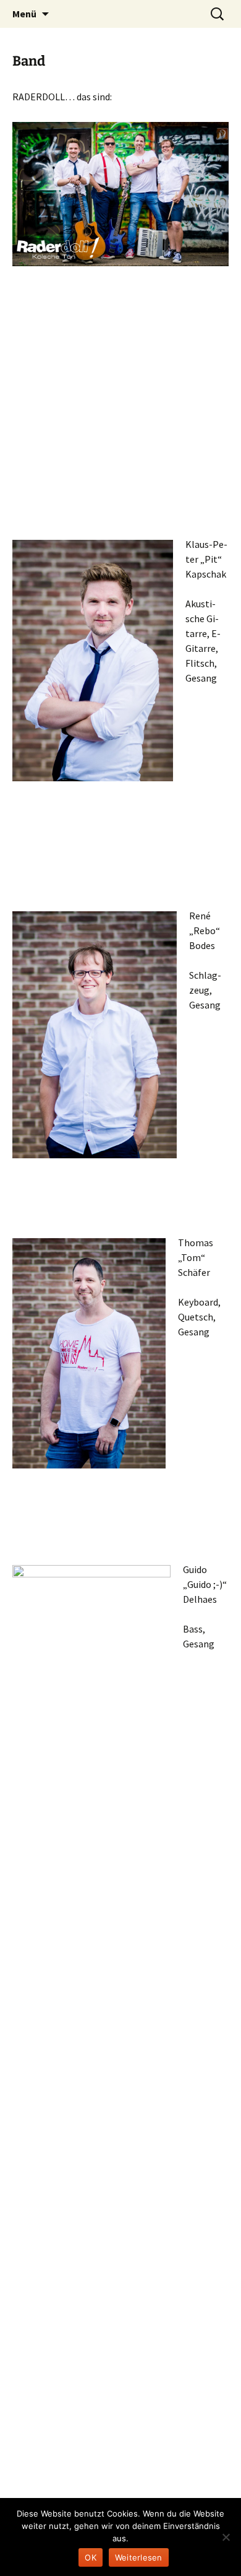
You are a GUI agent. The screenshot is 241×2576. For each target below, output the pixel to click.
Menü (24, 14)
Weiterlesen (139, 2557)
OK (91, 2557)
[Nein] (226, 2537)
